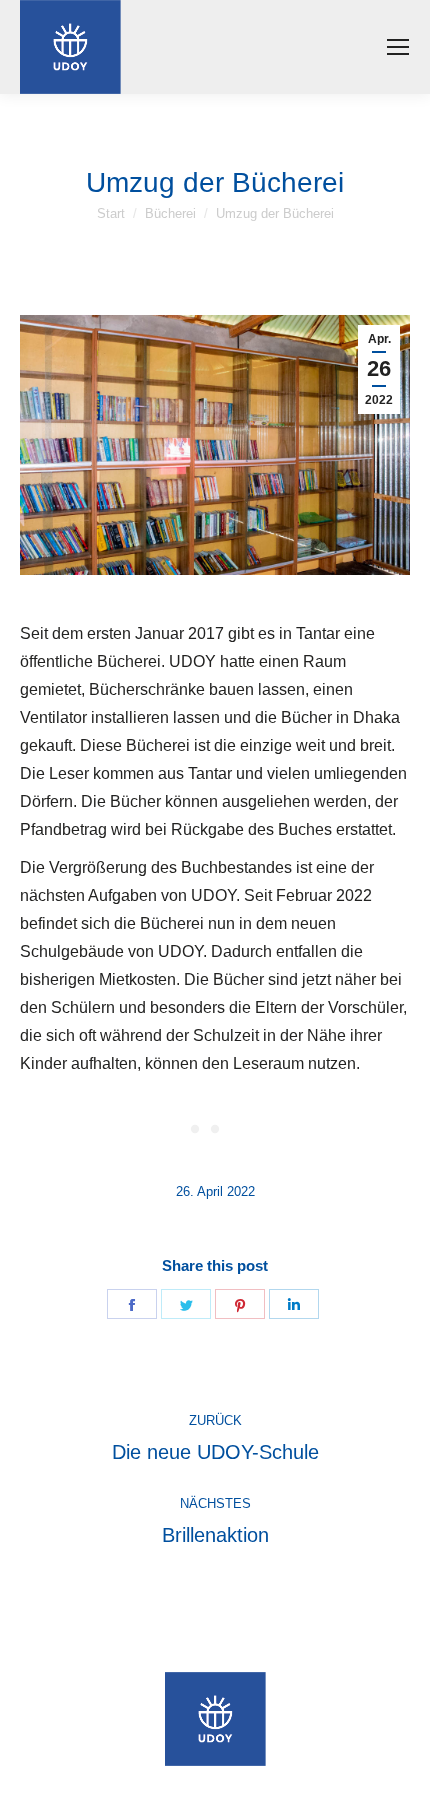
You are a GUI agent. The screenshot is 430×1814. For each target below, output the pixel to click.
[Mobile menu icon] (398, 47)
